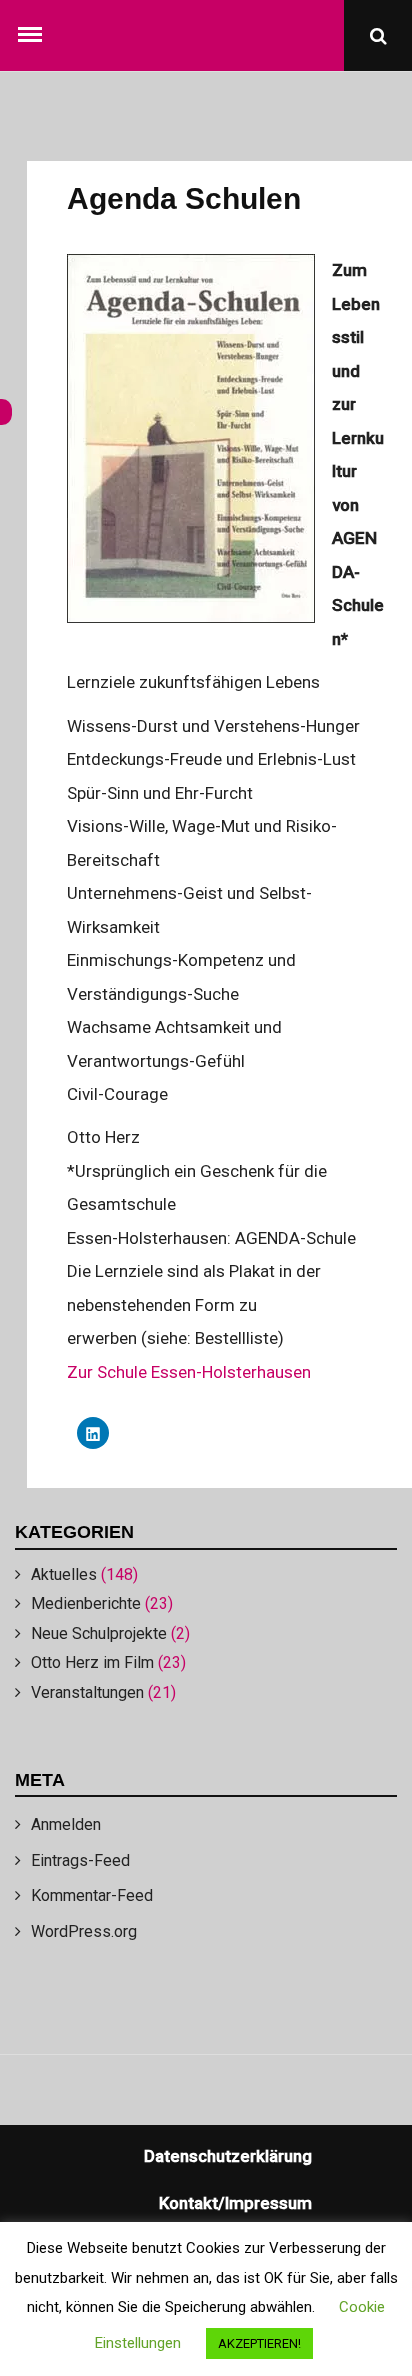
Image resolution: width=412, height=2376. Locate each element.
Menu (34, 30)
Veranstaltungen (87, 1692)
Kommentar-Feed (92, 1895)
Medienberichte (86, 1603)
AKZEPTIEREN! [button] (259, 2343)
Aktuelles (64, 1574)
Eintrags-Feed (80, 1860)
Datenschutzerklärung (228, 2156)
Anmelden (66, 1824)
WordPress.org (84, 1931)
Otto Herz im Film (92, 1662)
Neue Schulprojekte (99, 1633)
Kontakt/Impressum (235, 2203)
